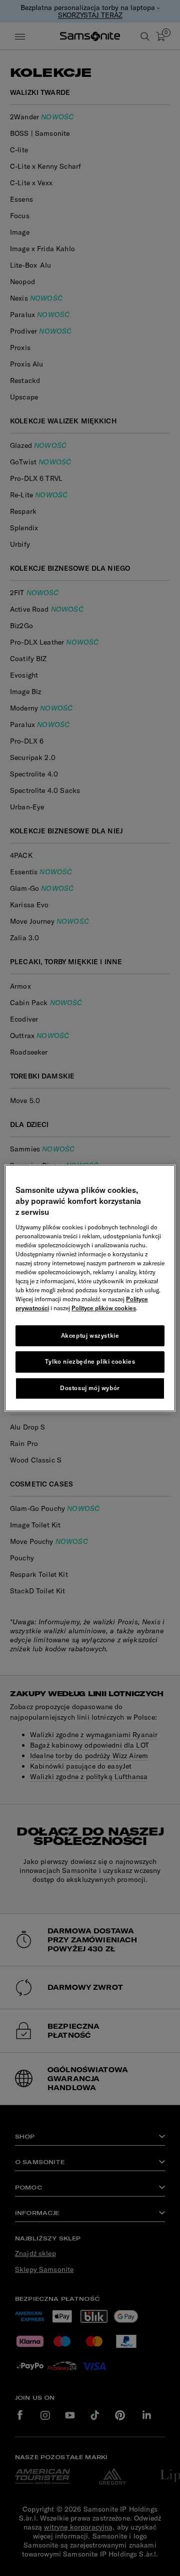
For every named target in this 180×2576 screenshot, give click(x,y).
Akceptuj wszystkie (90, 1335)
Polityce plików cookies (104, 1308)
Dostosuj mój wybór (90, 1388)
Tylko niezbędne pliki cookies (90, 1362)
